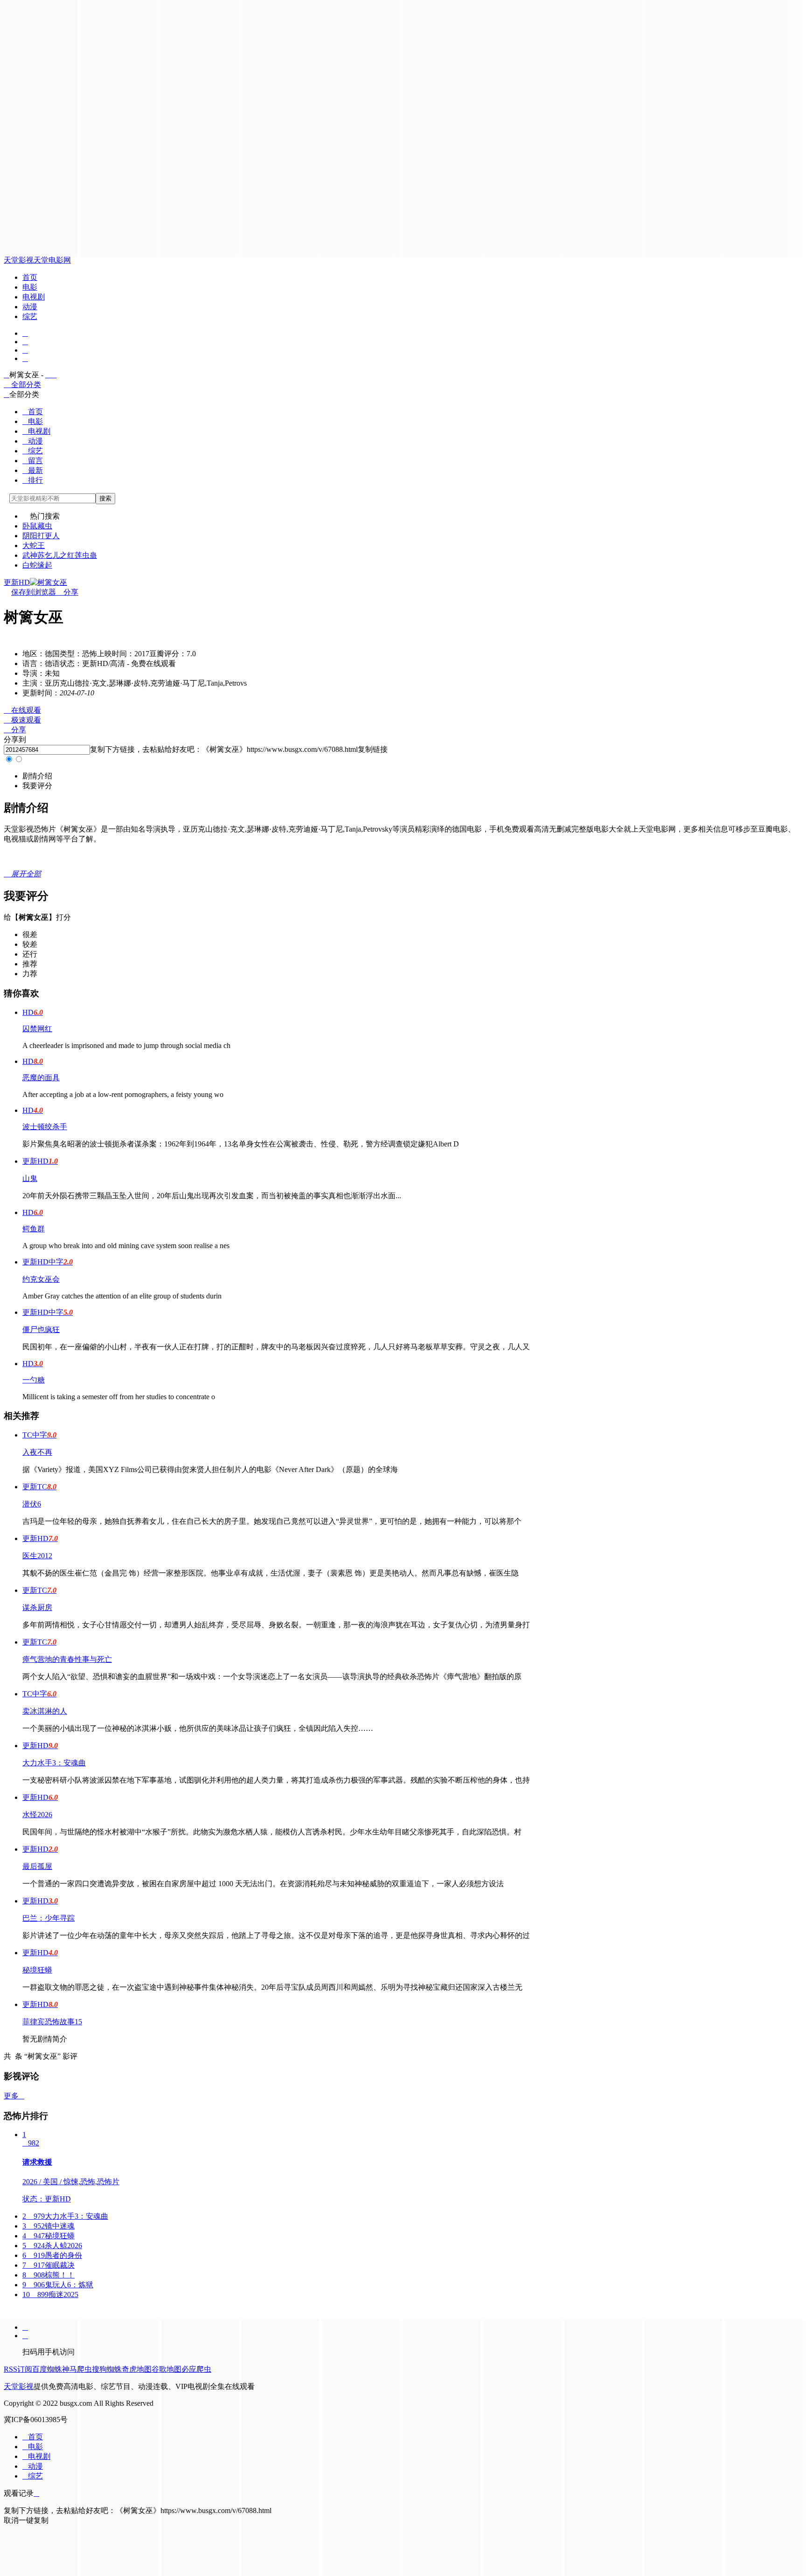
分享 (67, 592)
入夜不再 (37, 1452)
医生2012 (37, 1556)
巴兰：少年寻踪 (49, 1918)
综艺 (30, 316)
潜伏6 (32, 1504)
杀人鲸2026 (52, 2246)
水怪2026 (37, 1815)
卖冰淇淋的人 (45, 1711)
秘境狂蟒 (37, 1970)
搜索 (105, 498)
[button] (37, 776)
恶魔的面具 (41, 1078)
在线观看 (22, 710)
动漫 (30, 307)
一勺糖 (34, 1380)
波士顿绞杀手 (45, 1127)
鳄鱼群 (34, 1229)
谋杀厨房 (37, 1607)
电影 (30, 287)
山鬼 (30, 1178)
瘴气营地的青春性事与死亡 (67, 1659)
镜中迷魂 (49, 2226)
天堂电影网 (52, 260)
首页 (30, 277)
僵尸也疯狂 (41, 1330)
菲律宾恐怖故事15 (52, 2022)
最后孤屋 (37, 1866)
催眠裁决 (49, 2265)
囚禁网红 (37, 1029)
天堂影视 (19, 260)
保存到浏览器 (34, 592)
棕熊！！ (49, 2275)
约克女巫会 (41, 1279)
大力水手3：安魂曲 (54, 1763)
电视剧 (34, 297)
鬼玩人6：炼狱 (58, 2285)
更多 (14, 2096)
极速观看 (22, 720)
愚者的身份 (52, 2255)
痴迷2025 (50, 2295)
